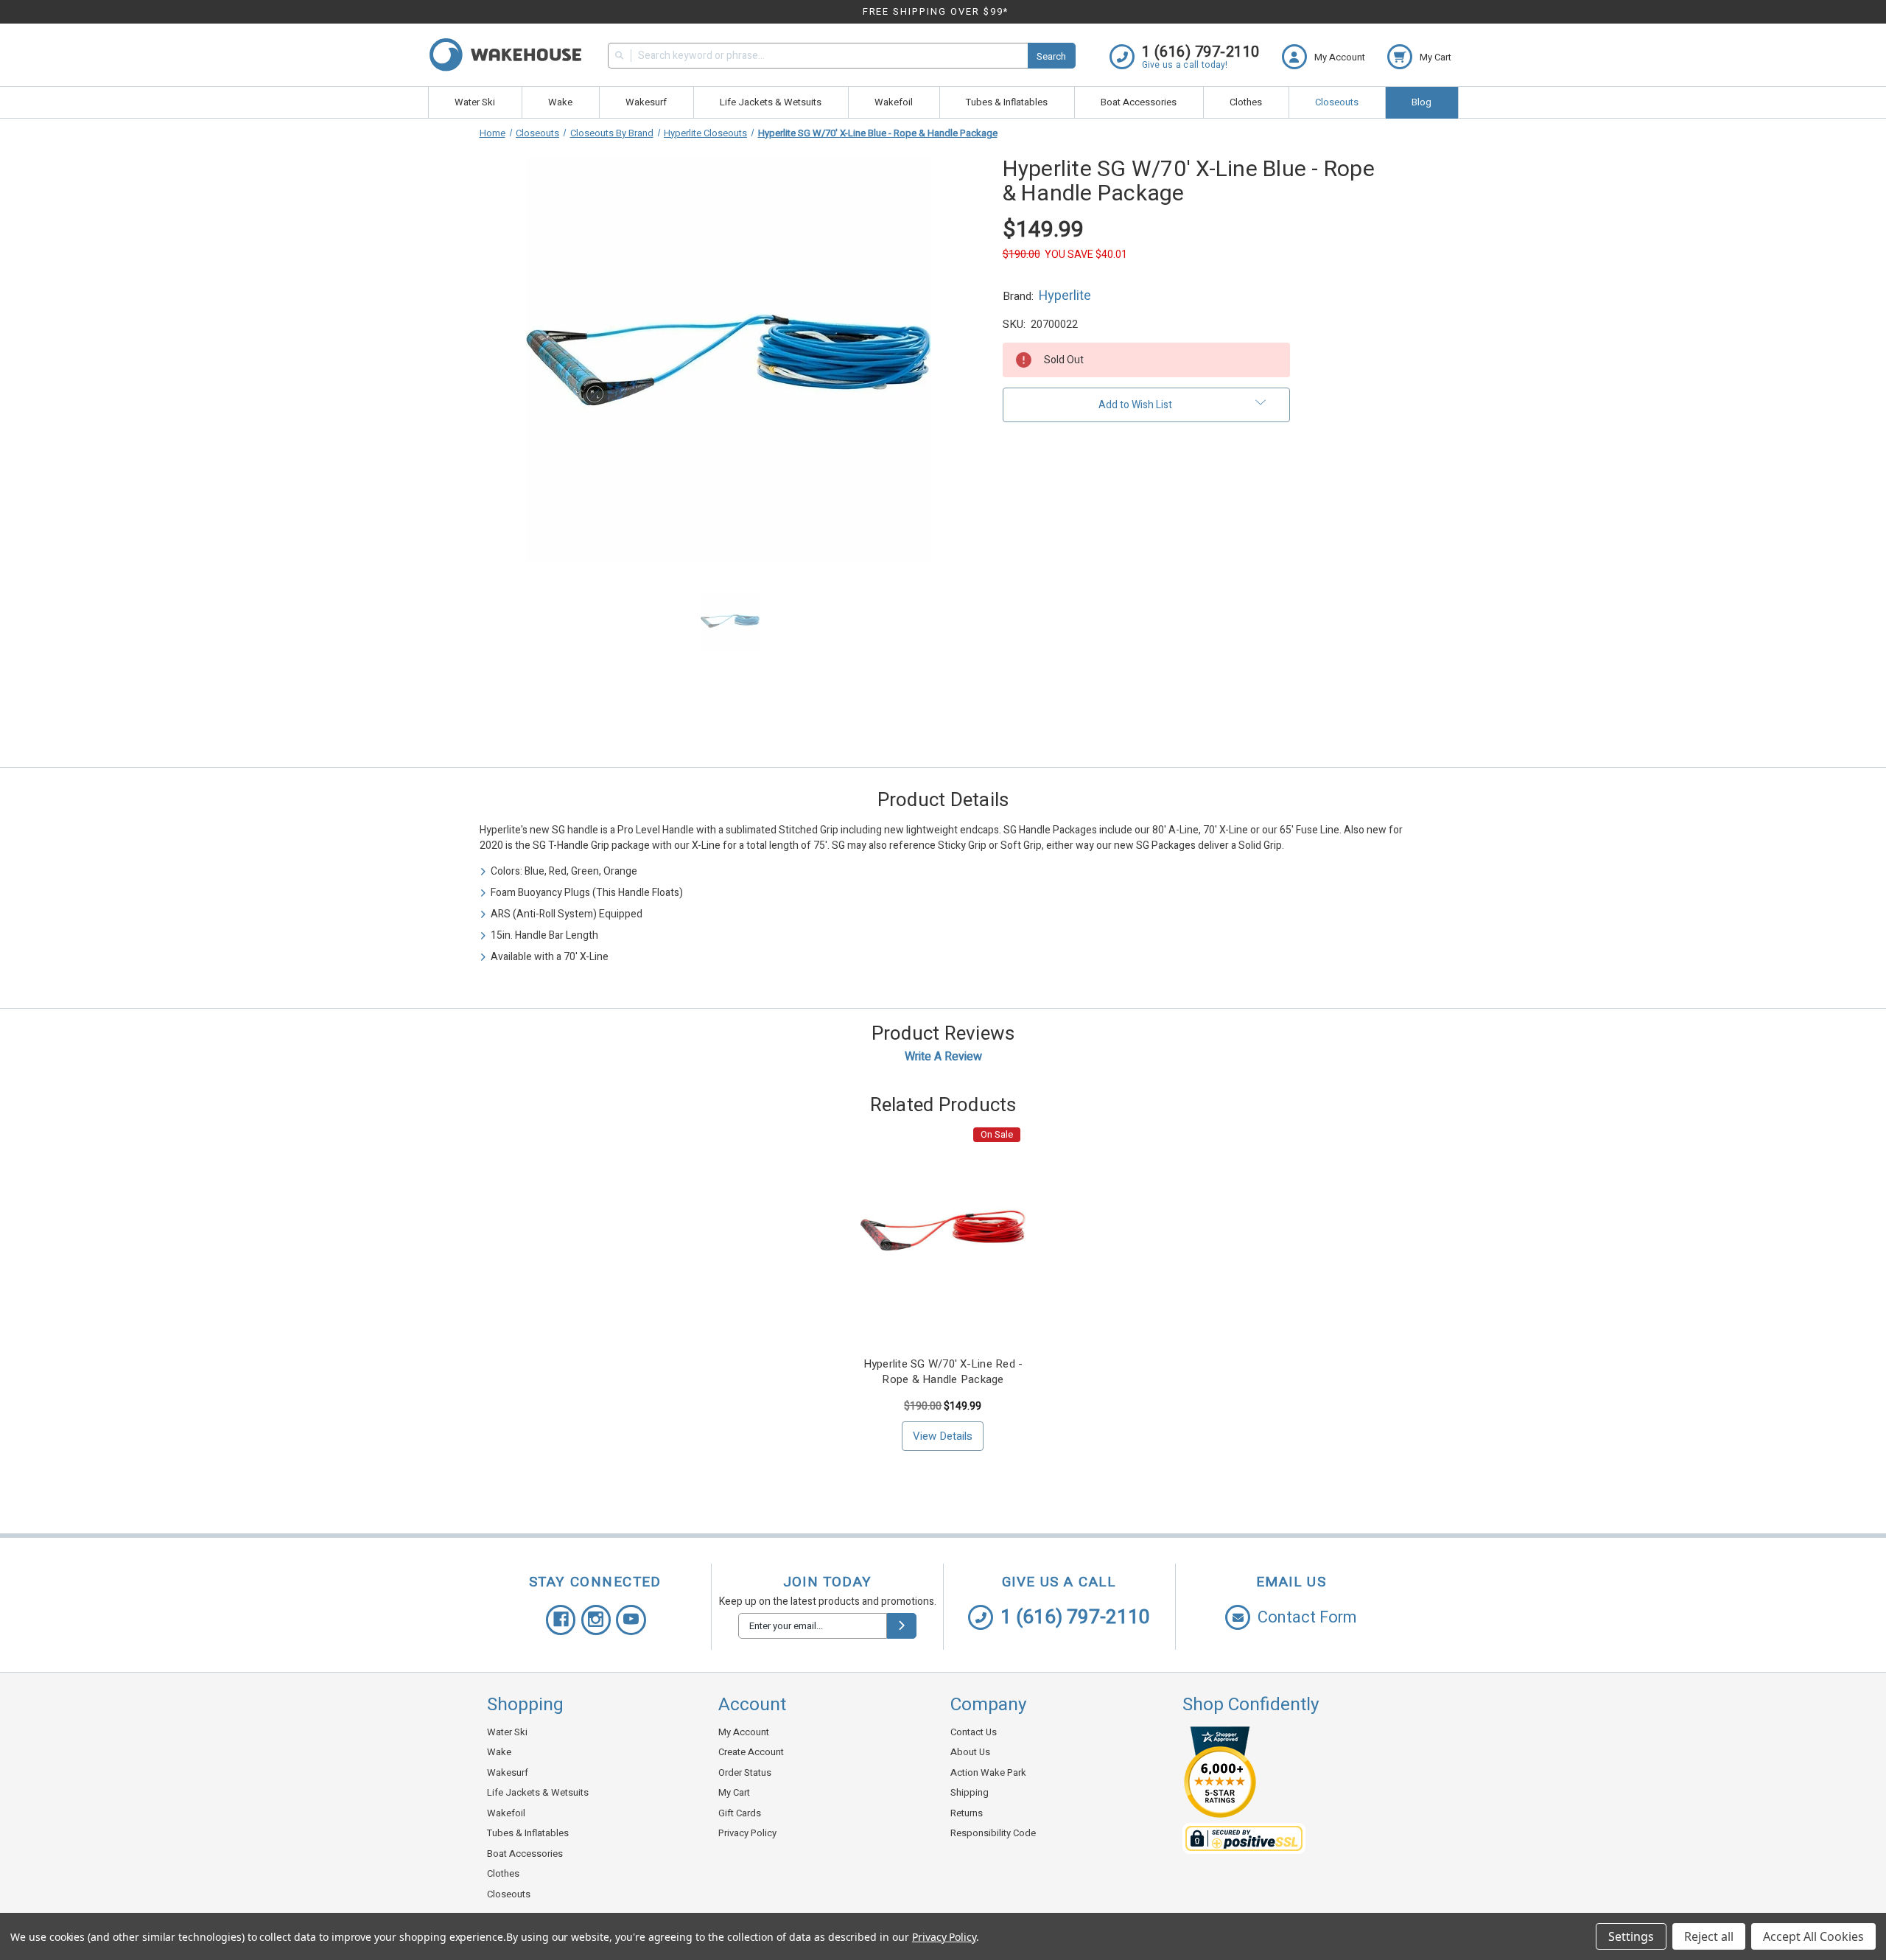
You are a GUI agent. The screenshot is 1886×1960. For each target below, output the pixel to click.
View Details (943, 1436)
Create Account (751, 1752)
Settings (1631, 1936)
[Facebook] (561, 1620)
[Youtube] (631, 1620)
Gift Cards (740, 1813)
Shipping (970, 1792)
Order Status (745, 1772)
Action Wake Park (988, 1772)
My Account (744, 1732)
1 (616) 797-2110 (1075, 1617)
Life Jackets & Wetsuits (771, 102)
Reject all (1709, 1936)
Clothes (1246, 102)
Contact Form (1307, 1617)
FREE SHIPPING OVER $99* (936, 11)
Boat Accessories (1139, 102)
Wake (560, 102)
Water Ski (475, 102)
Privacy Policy (747, 1833)
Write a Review (943, 1057)
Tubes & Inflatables (1007, 102)
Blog (1421, 102)
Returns (967, 1813)
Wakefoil (894, 102)
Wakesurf (646, 102)
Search (1051, 56)
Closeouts (1337, 102)
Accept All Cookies (1813, 1936)
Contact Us (974, 1732)
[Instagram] (596, 1620)
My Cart (734, 1792)
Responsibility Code (993, 1833)
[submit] (902, 1626)
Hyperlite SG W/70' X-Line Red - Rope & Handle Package (943, 1372)
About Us (970, 1752)
